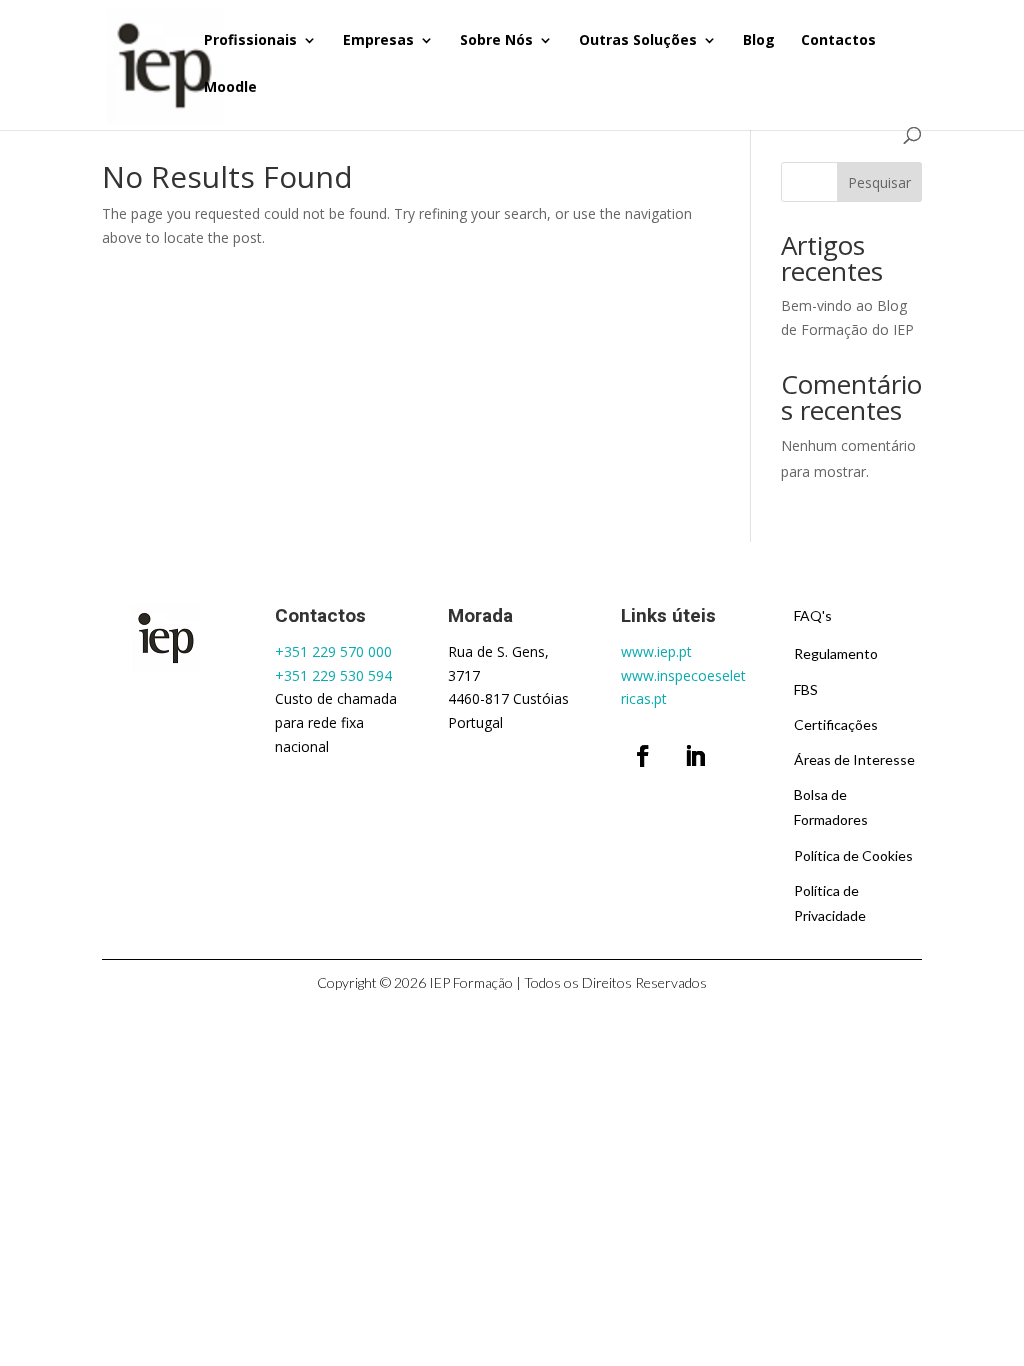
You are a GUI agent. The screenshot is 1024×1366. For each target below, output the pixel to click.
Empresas (378, 41)
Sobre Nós (496, 41)
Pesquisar (879, 182)
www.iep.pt (656, 651)
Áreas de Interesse (854, 759)
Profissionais (250, 41)
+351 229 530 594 (333, 675)
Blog (759, 41)
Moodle (230, 88)
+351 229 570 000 (333, 651)
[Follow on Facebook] (643, 756)
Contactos (838, 41)
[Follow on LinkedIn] (695, 756)
